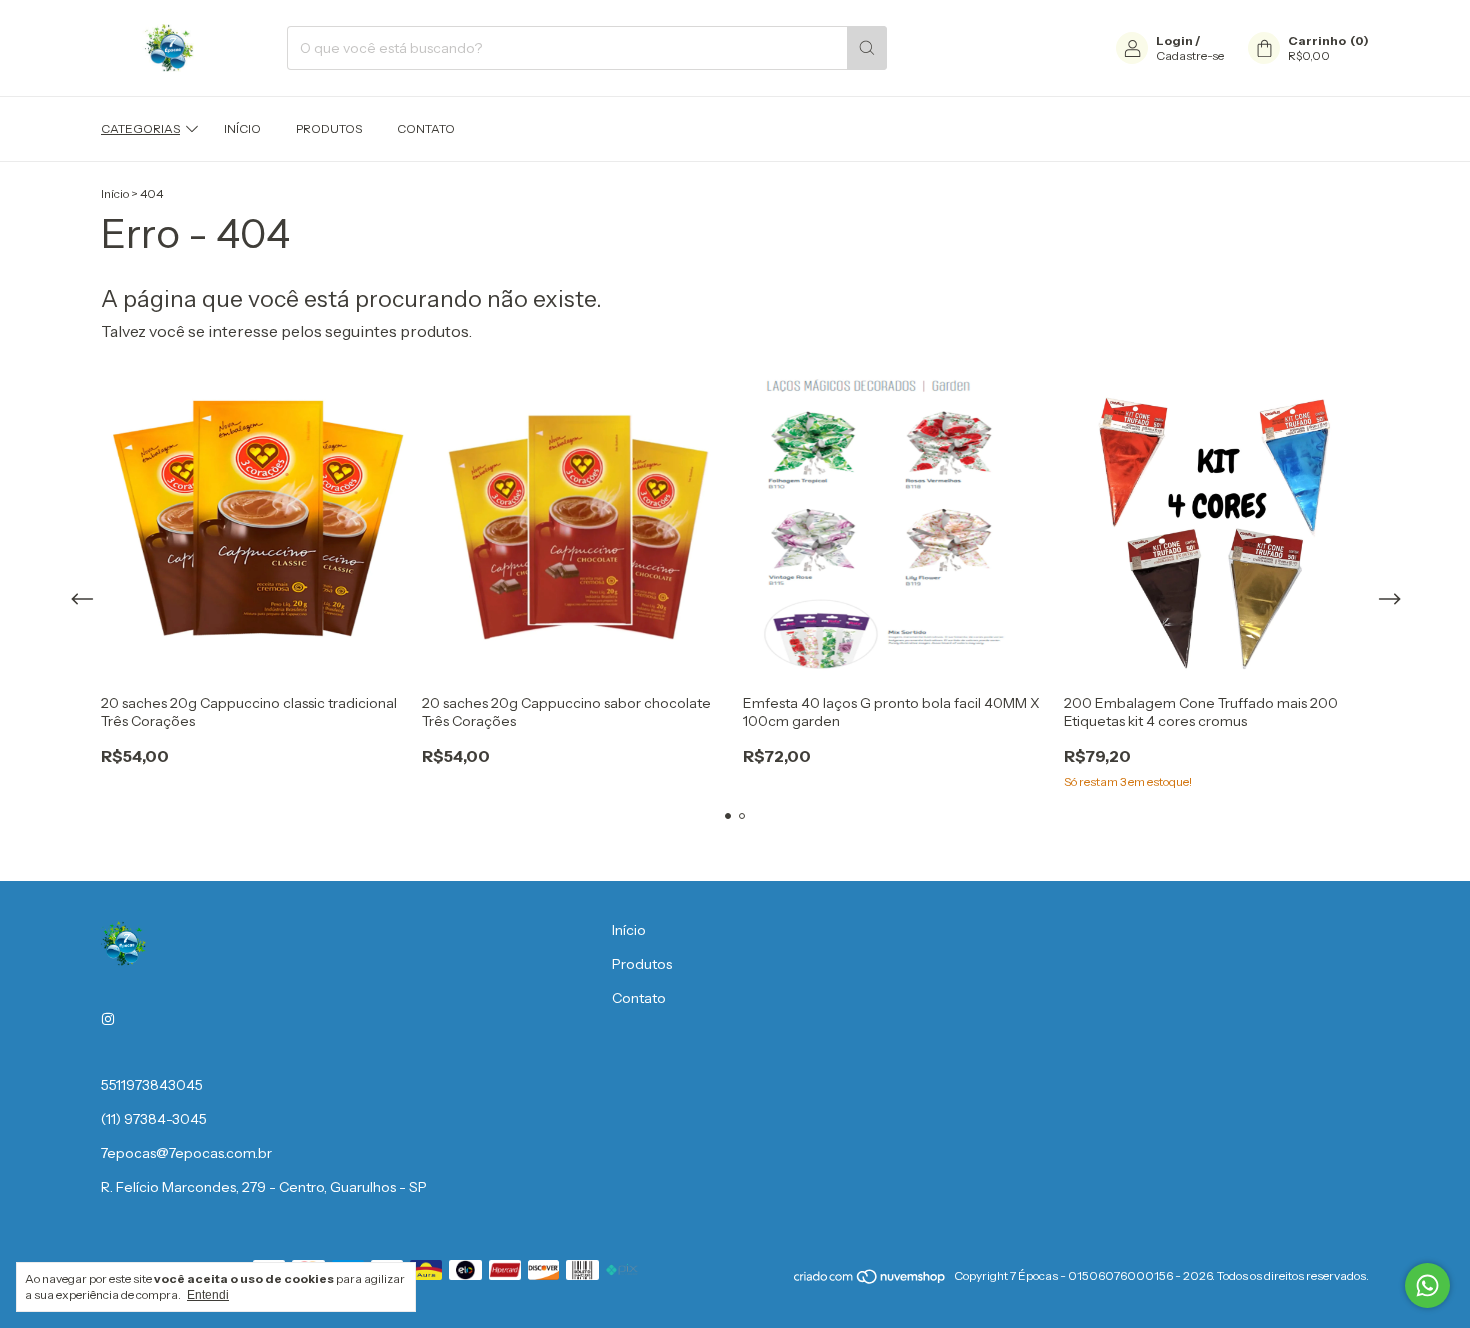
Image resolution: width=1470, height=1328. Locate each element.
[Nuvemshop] (870, 1280)
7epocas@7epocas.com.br (186, 1153)
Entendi (208, 1295)
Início (242, 128)
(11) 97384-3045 (154, 1119)
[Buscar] (867, 48)
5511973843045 (152, 1085)
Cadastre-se (1190, 55)
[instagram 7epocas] (108, 1019)
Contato (426, 128)
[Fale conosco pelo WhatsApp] (1427, 1285)
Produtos (329, 128)
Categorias (140, 128)
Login (1174, 40)
